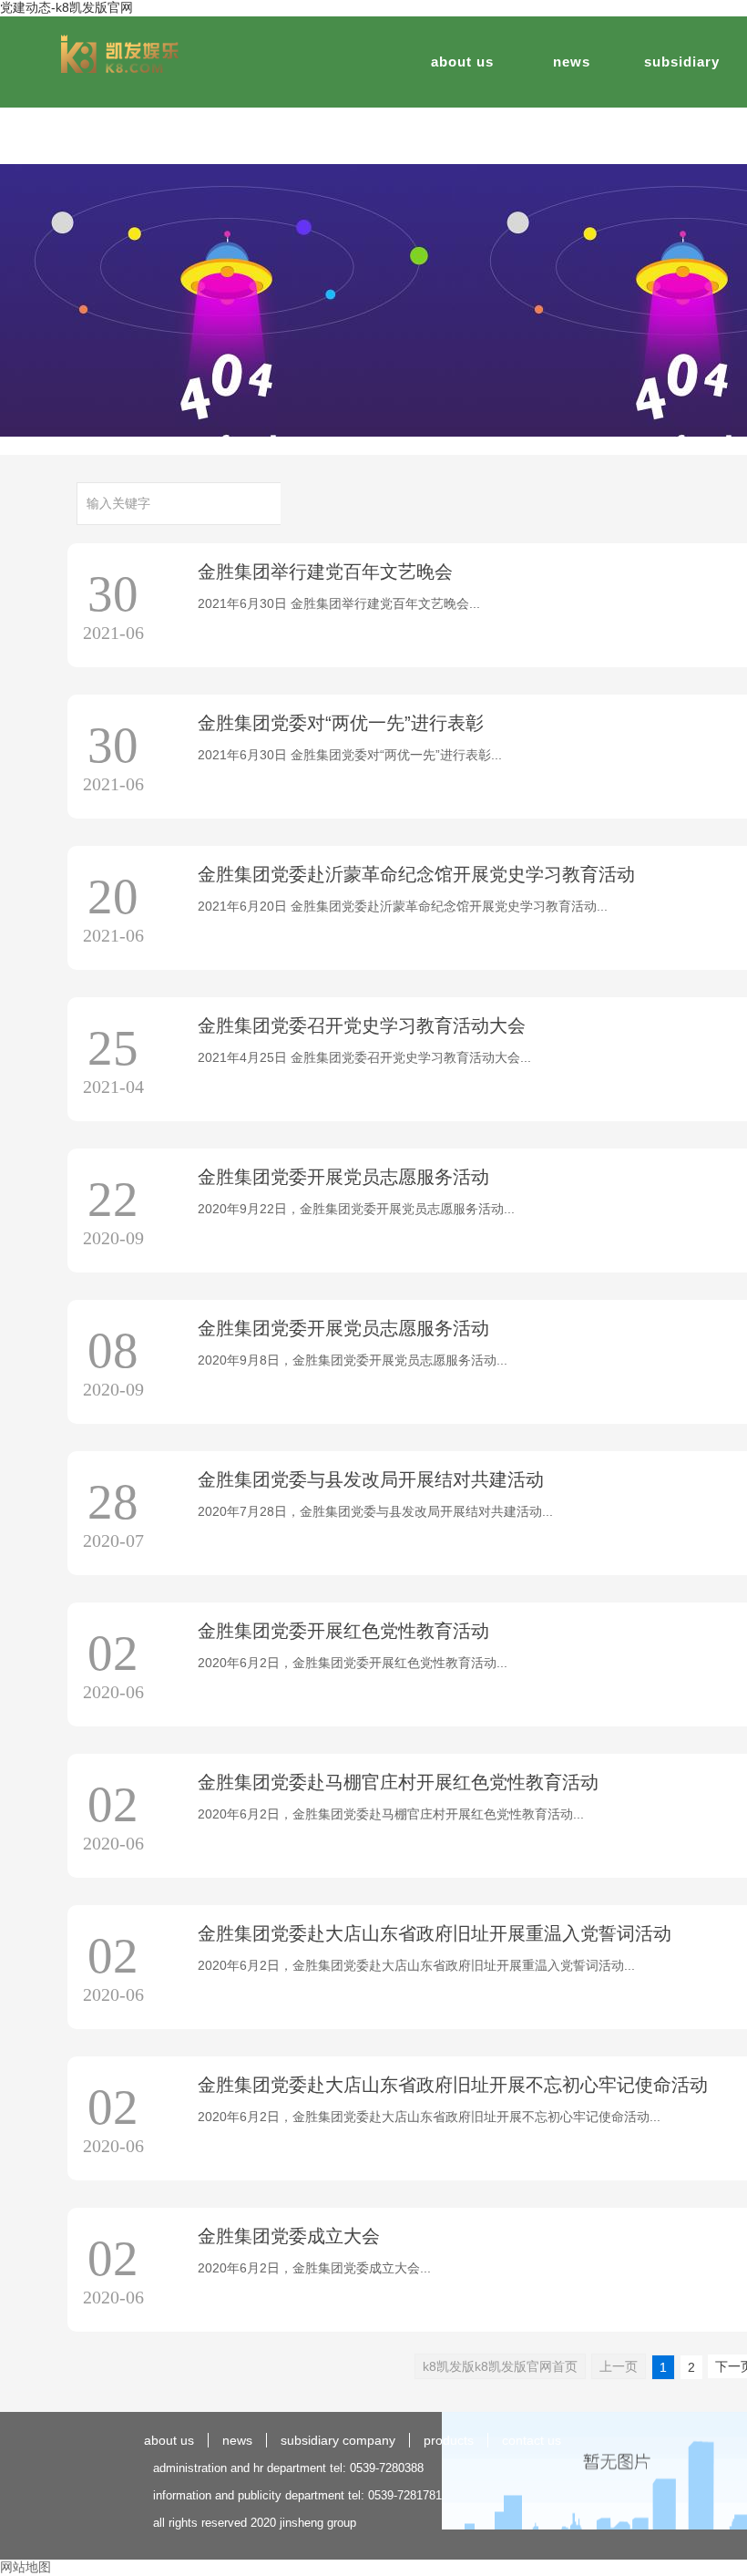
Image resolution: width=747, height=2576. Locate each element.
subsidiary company (338, 2440)
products (449, 2440)
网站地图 (26, 2567)
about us (462, 62)
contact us (532, 2440)
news (572, 62)
